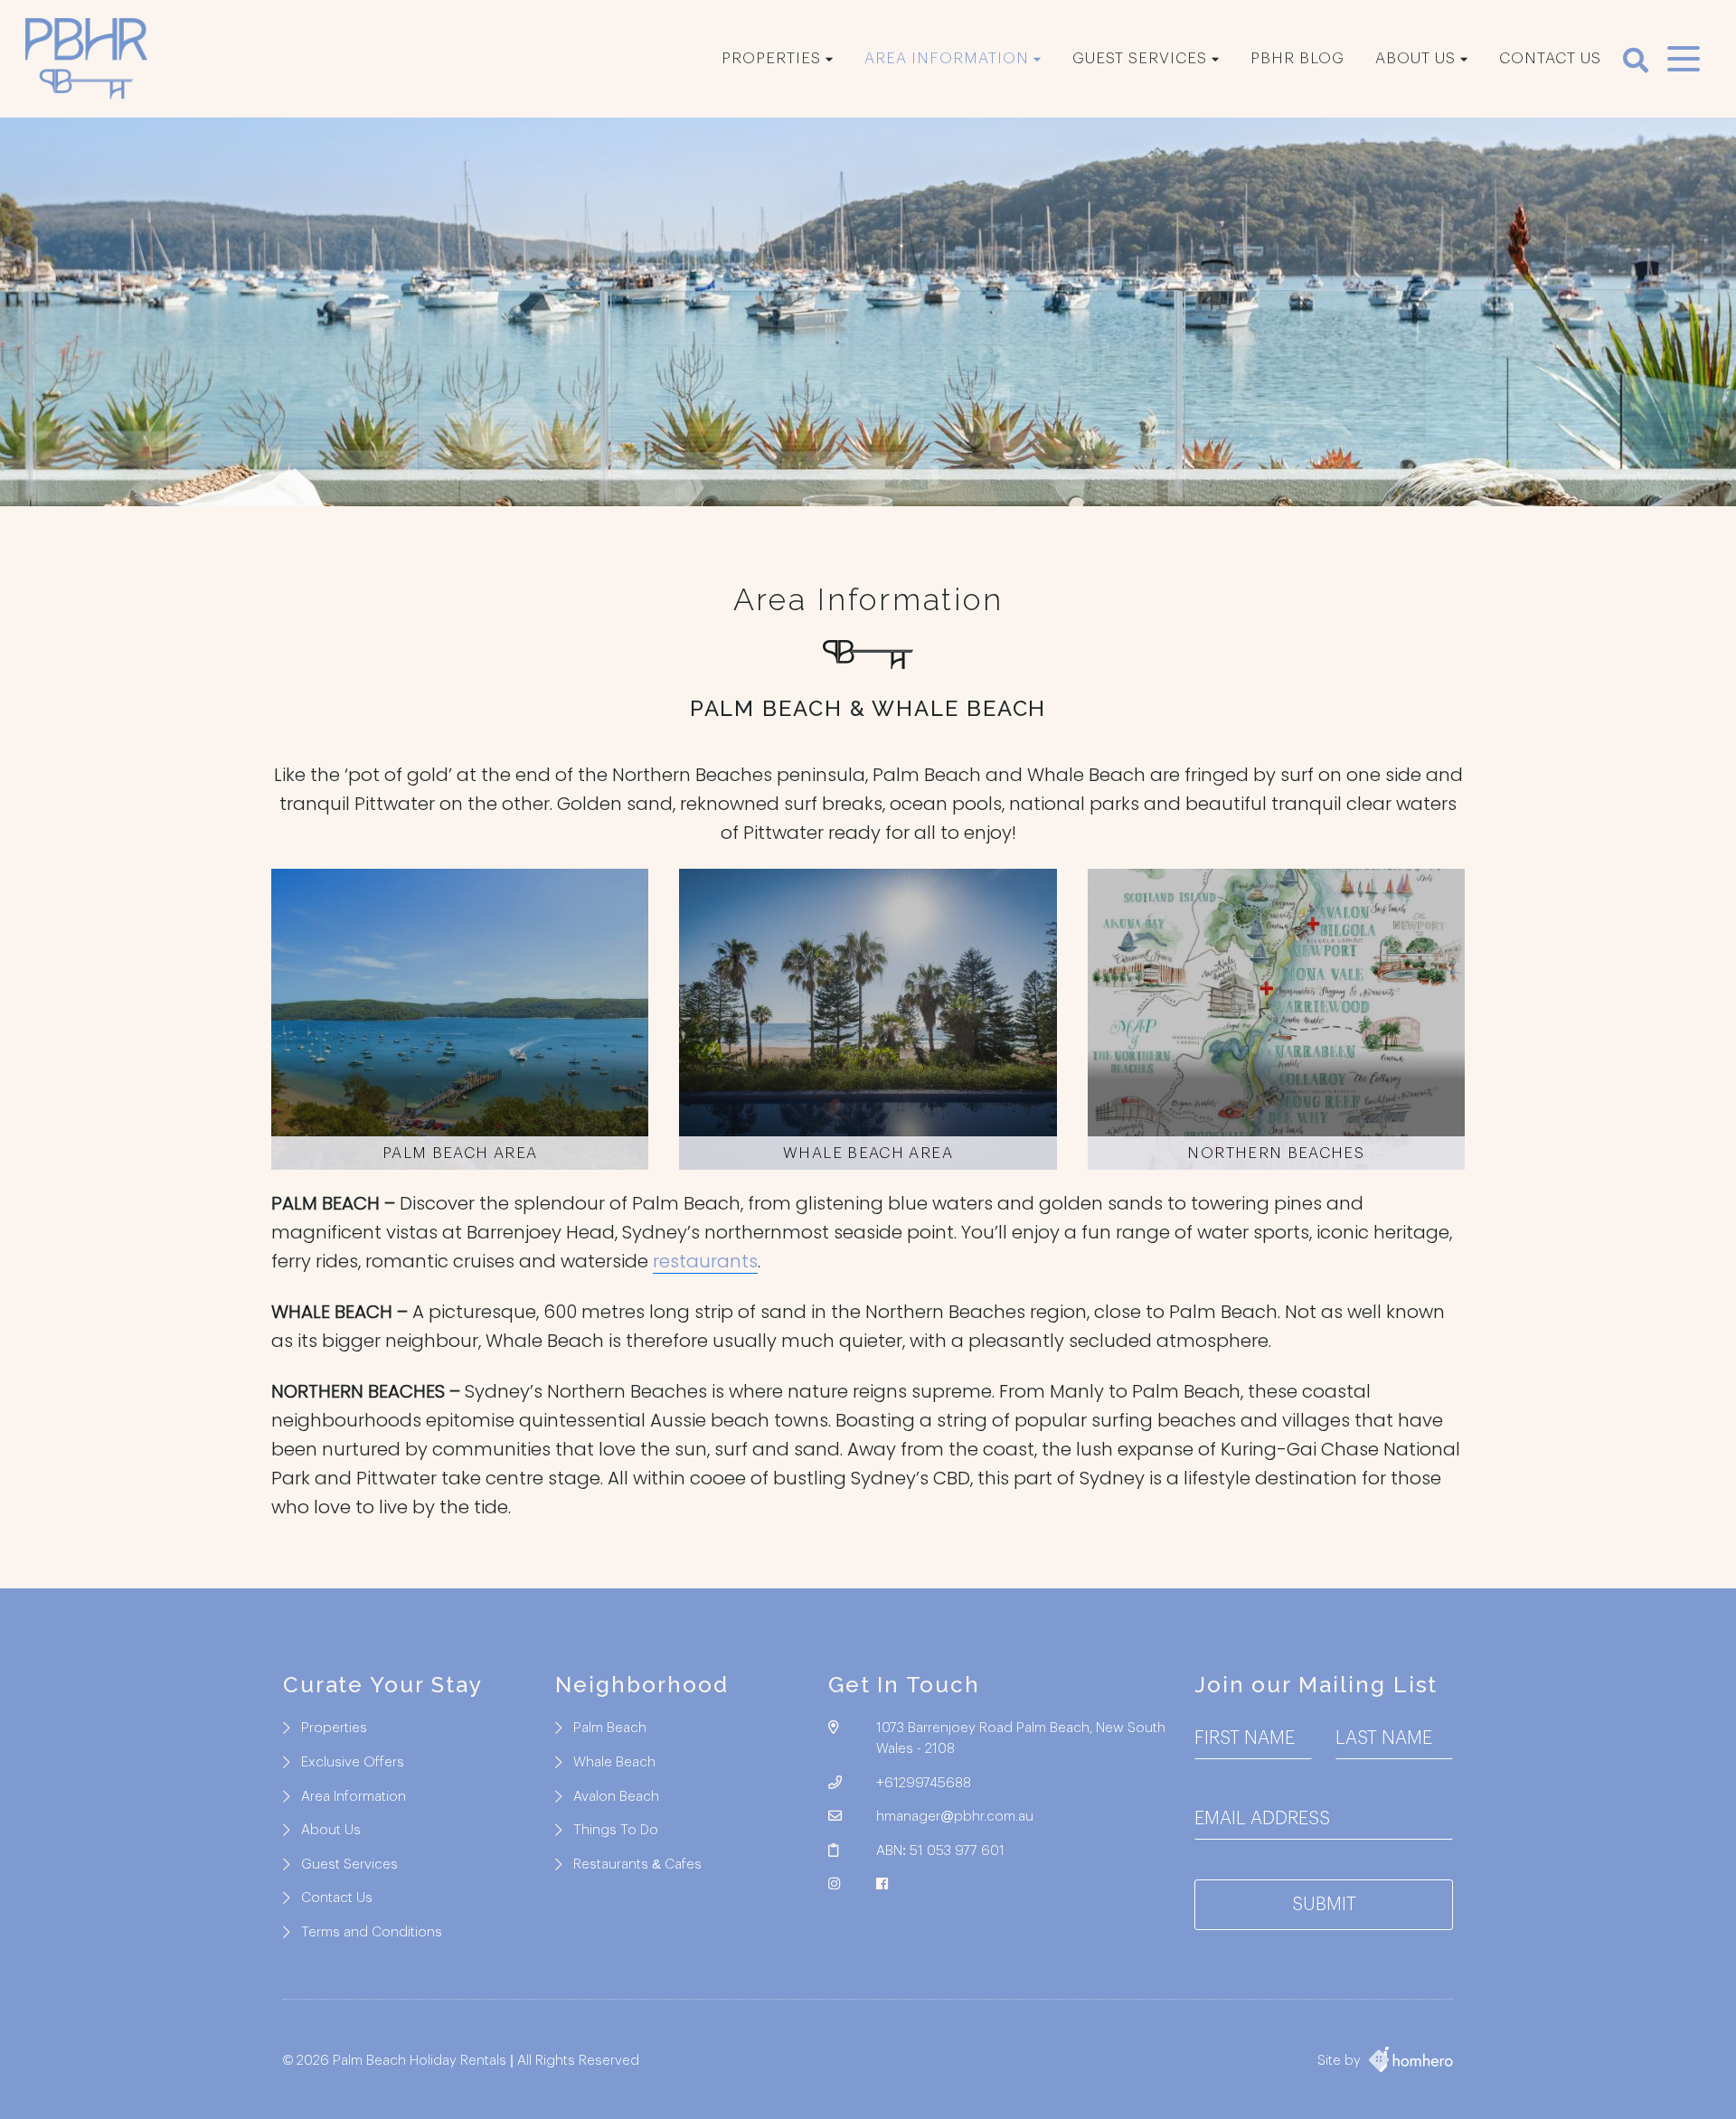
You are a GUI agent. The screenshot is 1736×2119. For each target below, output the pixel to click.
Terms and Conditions (372, 1932)
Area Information (947, 58)
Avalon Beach (616, 1797)
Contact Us (1550, 58)
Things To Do (616, 1830)
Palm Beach (610, 1728)
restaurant (701, 1261)
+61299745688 (924, 1783)
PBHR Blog (1297, 58)
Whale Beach (614, 1762)
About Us (1415, 58)
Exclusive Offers (353, 1762)
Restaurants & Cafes (637, 1865)
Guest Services (1140, 58)
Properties (771, 58)
